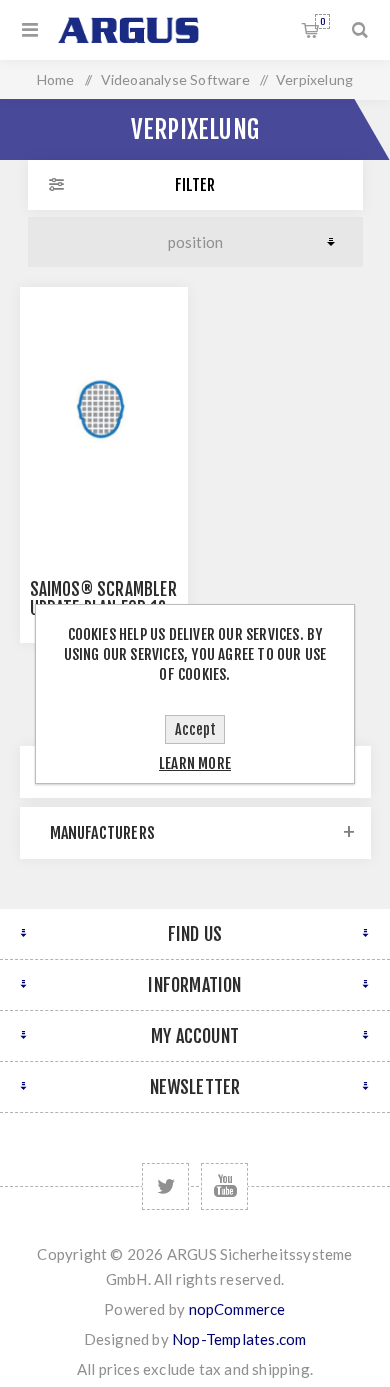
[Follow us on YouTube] (224, 1186)
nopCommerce (237, 1309)
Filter (195, 185)
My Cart (322, 21)
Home (56, 79)
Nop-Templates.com (239, 1339)
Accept (195, 729)
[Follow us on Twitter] (165, 1186)
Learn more (195, 763)
